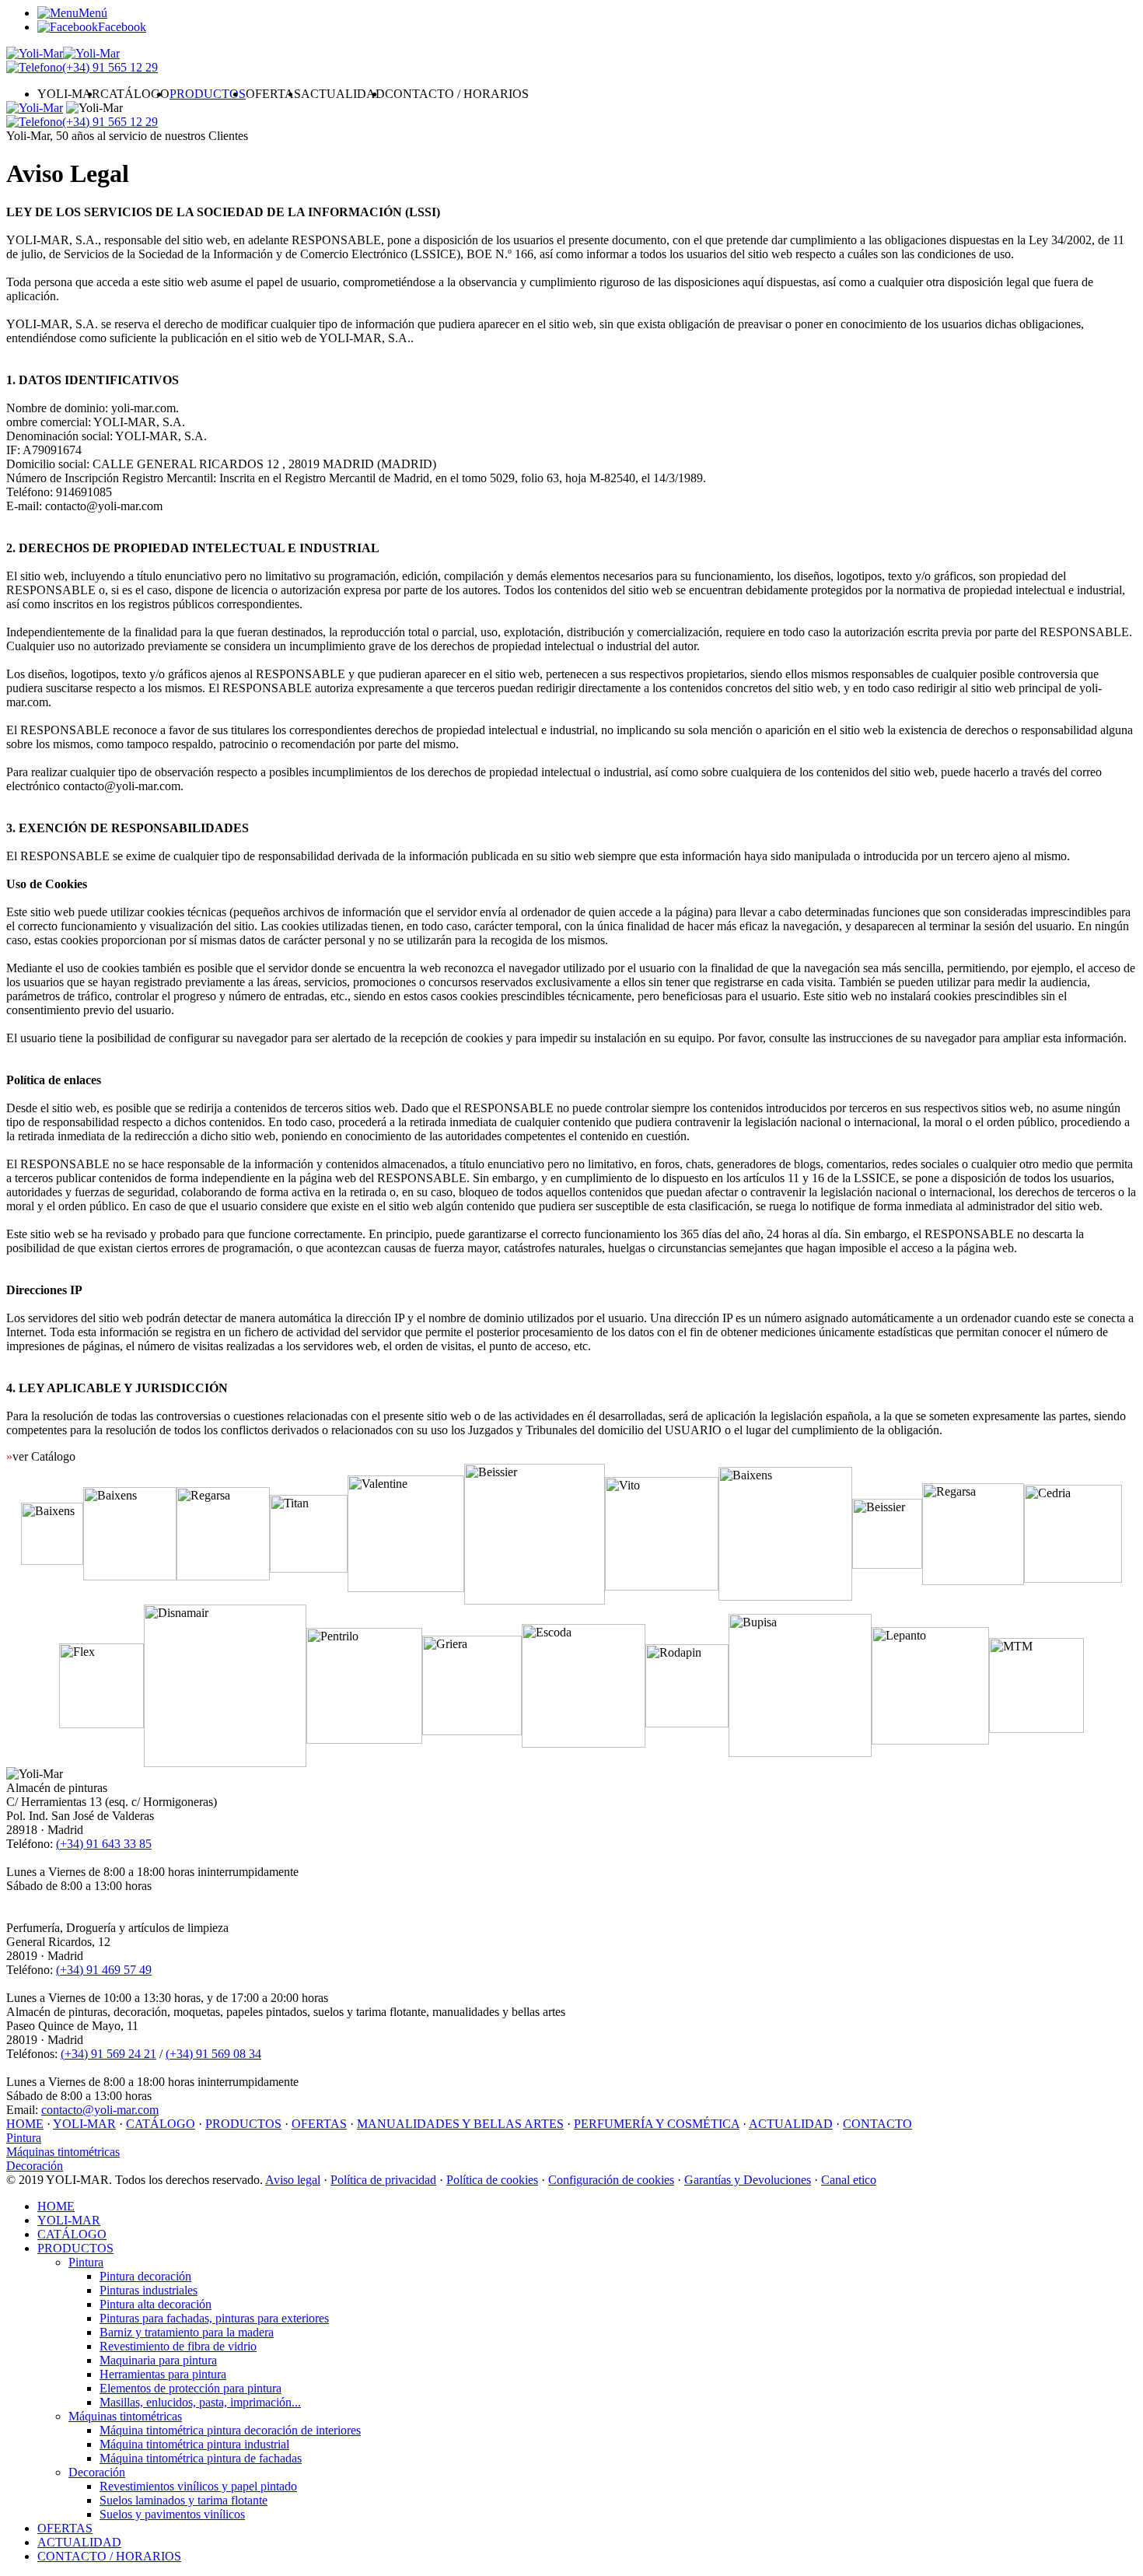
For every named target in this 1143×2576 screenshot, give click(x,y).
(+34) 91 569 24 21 (108, 2054)
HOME (25, 2124)
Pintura (24, 2138)
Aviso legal (293, 2180)
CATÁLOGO (135, 94)
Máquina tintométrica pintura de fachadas (201, 2458)
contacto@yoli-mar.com (100, 2110)
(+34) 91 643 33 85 (104, 1844)
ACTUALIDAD (343, 94)
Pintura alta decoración (156, 2304)
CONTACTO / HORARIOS (457, 94)
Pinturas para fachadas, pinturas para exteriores (214, 2318)
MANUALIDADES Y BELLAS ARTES (460, 2124)
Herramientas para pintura (163, 2374)
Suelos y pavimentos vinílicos (172, 2514)
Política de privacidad (383, 2180)
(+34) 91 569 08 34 (213, 2054)
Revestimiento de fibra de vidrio (178, 2346)
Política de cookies (492, 2180)
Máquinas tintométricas (63, 2152)
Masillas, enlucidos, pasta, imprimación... (200, 2402)
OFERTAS (273, 94)
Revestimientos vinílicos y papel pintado (198, 2486)
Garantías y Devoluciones (748, 2180)
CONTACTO (877, 2124)
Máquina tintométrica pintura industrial (194, 2444)
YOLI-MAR (69, 94)
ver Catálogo (41, 1456)
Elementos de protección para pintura (190, 2388)
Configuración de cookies (611, 2180)
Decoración (35, 2166)
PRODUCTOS (208, 94)
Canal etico (849, 2180)
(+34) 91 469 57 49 (104, 1970)
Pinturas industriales (149, 2290)
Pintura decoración (145, 2276)
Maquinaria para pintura (158, 2360)
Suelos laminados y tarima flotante (184, 2500)
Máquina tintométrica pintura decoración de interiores (230, 2430)
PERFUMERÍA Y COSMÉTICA (657, 2124)
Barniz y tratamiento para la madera (187, 2332)
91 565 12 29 (110, 67)
